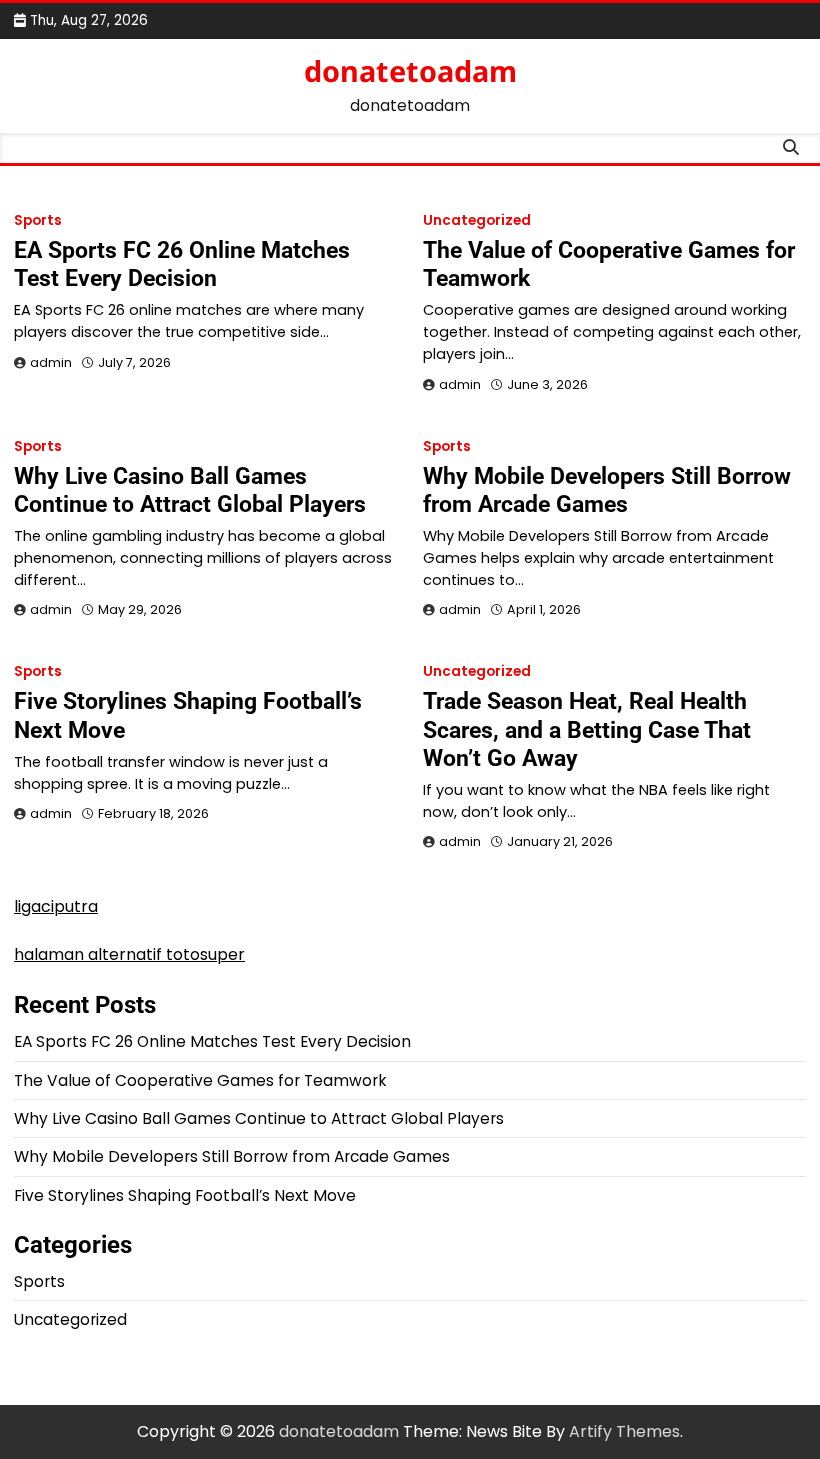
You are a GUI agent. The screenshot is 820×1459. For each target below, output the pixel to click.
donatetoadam (410, 70)
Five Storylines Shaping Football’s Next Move (185, 1195)
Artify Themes (624, 1431)
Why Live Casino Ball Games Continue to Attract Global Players (190, 490)
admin (51, 362)
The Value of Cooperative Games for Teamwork (200, 1080)
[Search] (791, 148)
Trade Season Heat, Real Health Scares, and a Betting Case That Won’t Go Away (587, 729)
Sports (38, 220)
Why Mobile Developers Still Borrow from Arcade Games (607, 490)
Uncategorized (477, 220)
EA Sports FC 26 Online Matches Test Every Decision (182, 264)
